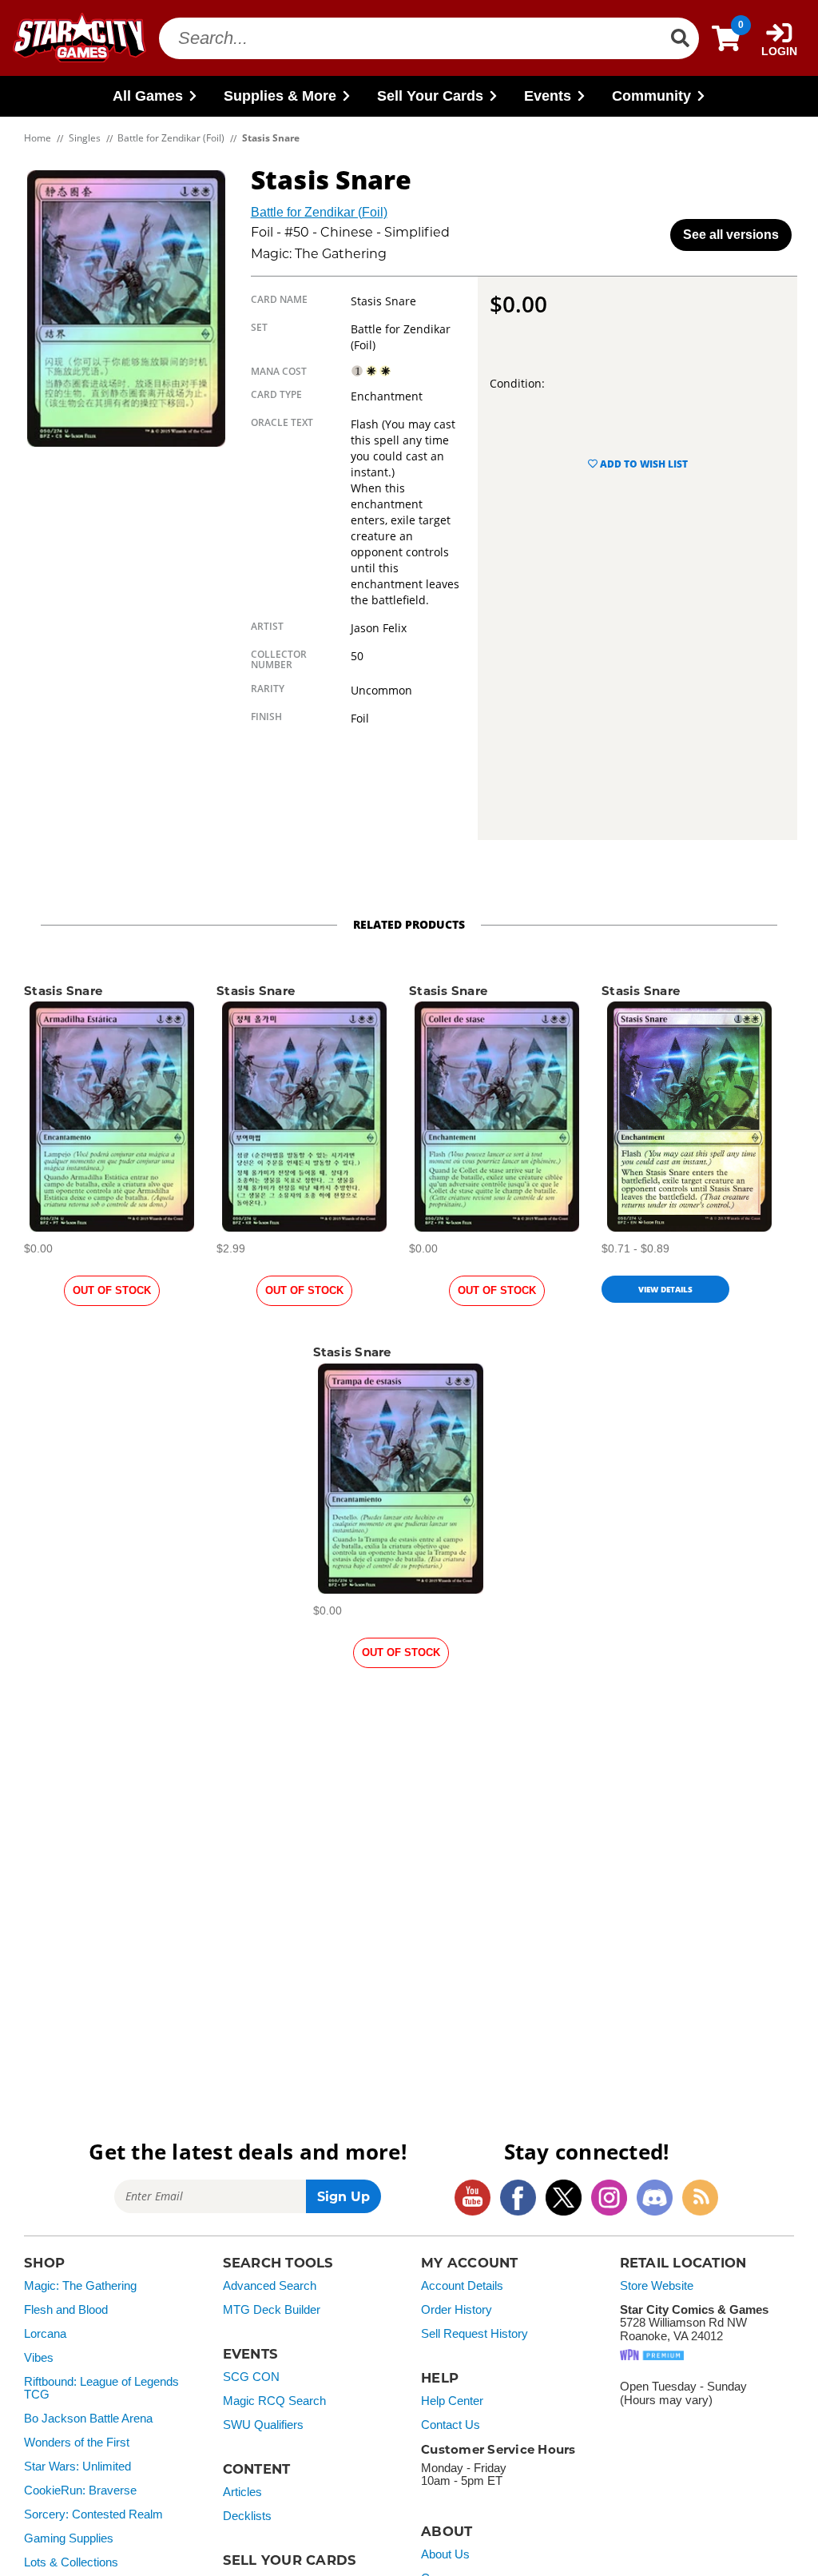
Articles (242, 2492)
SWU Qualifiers (263, 2425)
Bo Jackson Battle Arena (88, 2419)
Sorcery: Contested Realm (93, 2514)
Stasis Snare (63, 991)
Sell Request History (475, 2334)
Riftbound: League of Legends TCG (101, 2389)
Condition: (517, 383)
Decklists (247, 2516)
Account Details (462, 2286)
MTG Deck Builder (272, 2310)
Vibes (39, 2358)
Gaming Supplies (69, 2538)
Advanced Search (270, 2286)
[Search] (680, 38)
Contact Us (451, 2425)
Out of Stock (112, 1290)
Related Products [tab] (409, 924)
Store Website (657, 2286)
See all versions (731, 235)
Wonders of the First (77, 2443)
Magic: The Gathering (80, 2286)
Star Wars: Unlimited (77, 2467)
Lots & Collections (71, 2562)
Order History (457, 2310)
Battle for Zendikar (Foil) (319, 212)
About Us (445, 2554)
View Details (665, 1289)
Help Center (452, 2401)
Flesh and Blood (66, 2310)
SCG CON (251, 2377)
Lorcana (45, 2334)
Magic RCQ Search (274, 2401)
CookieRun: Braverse (80, 2490)
